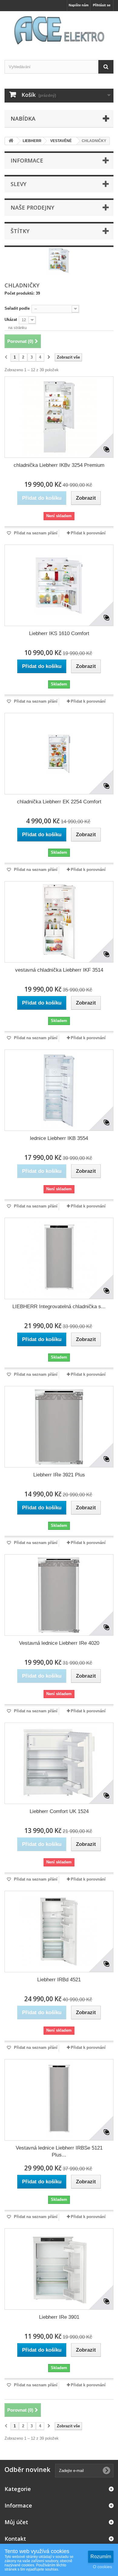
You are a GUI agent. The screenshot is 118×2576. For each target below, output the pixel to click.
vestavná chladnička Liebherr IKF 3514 (59, 970)
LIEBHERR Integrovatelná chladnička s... (59, 1307)
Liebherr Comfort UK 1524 (59, 1811)
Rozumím (101, 2557)
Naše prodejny (32, 207)
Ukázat (11, 320)
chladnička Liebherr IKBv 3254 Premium (59, 465)
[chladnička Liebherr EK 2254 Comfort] (59, 754)
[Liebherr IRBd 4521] (59, 1932)
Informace (27, 160)
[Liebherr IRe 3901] (59, 2269)
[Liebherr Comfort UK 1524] (59, 1763)
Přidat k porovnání (88, 533)
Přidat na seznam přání (35, 533)
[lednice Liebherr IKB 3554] (59, 1090)
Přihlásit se (102, 5)
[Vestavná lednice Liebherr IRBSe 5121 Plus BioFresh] (59, 2100)
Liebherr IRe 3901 (59, 2317)
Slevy (18, 184)
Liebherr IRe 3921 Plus (59, 1475)
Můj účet (16, 2522)
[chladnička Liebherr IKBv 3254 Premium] (59, 417)
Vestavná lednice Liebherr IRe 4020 (59, 1643)
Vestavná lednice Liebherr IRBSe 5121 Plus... (59, 2151)
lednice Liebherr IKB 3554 (59, 1138)
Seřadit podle (17, 308)
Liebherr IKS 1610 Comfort (59, 633)
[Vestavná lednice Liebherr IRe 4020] (59, 1595)
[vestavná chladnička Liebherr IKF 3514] (59, 922)
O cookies (102, 2567)
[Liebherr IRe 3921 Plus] (59, 1427)
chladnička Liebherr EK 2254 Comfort (59, 802)
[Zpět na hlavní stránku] (11, 141)
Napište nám (79, 5)
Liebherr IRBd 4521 (59, 1980)
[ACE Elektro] (59, 30)
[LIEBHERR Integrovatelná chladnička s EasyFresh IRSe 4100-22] (59, 1258)
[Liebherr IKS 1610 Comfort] (59, 585)
